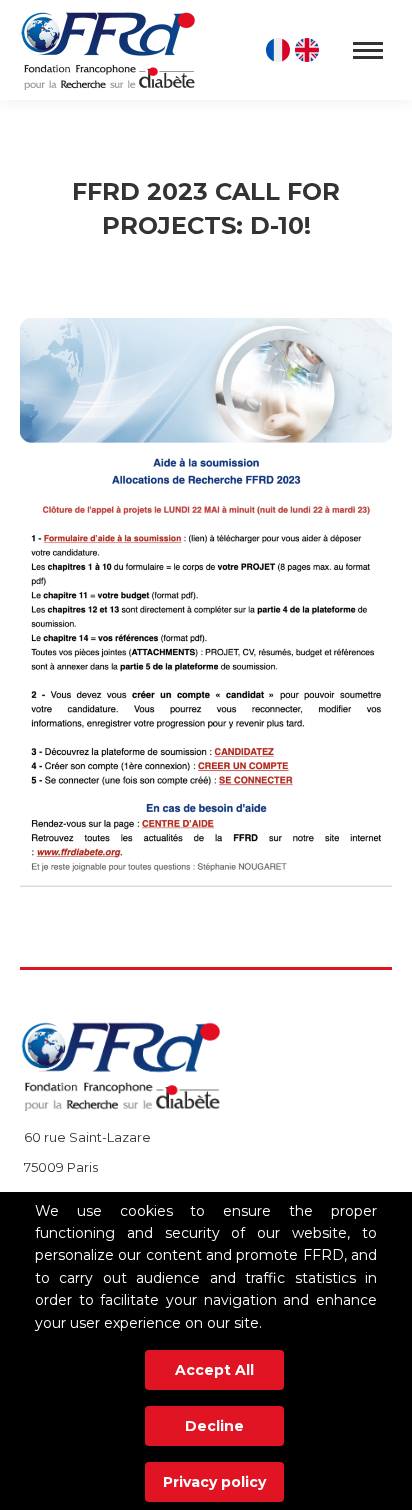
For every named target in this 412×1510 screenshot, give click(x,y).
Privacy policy (214, 1482)
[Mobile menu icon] (368, 50)
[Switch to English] (309, 50)
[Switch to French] (280, 50)
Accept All (214, 1370)
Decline (214, 1426)
